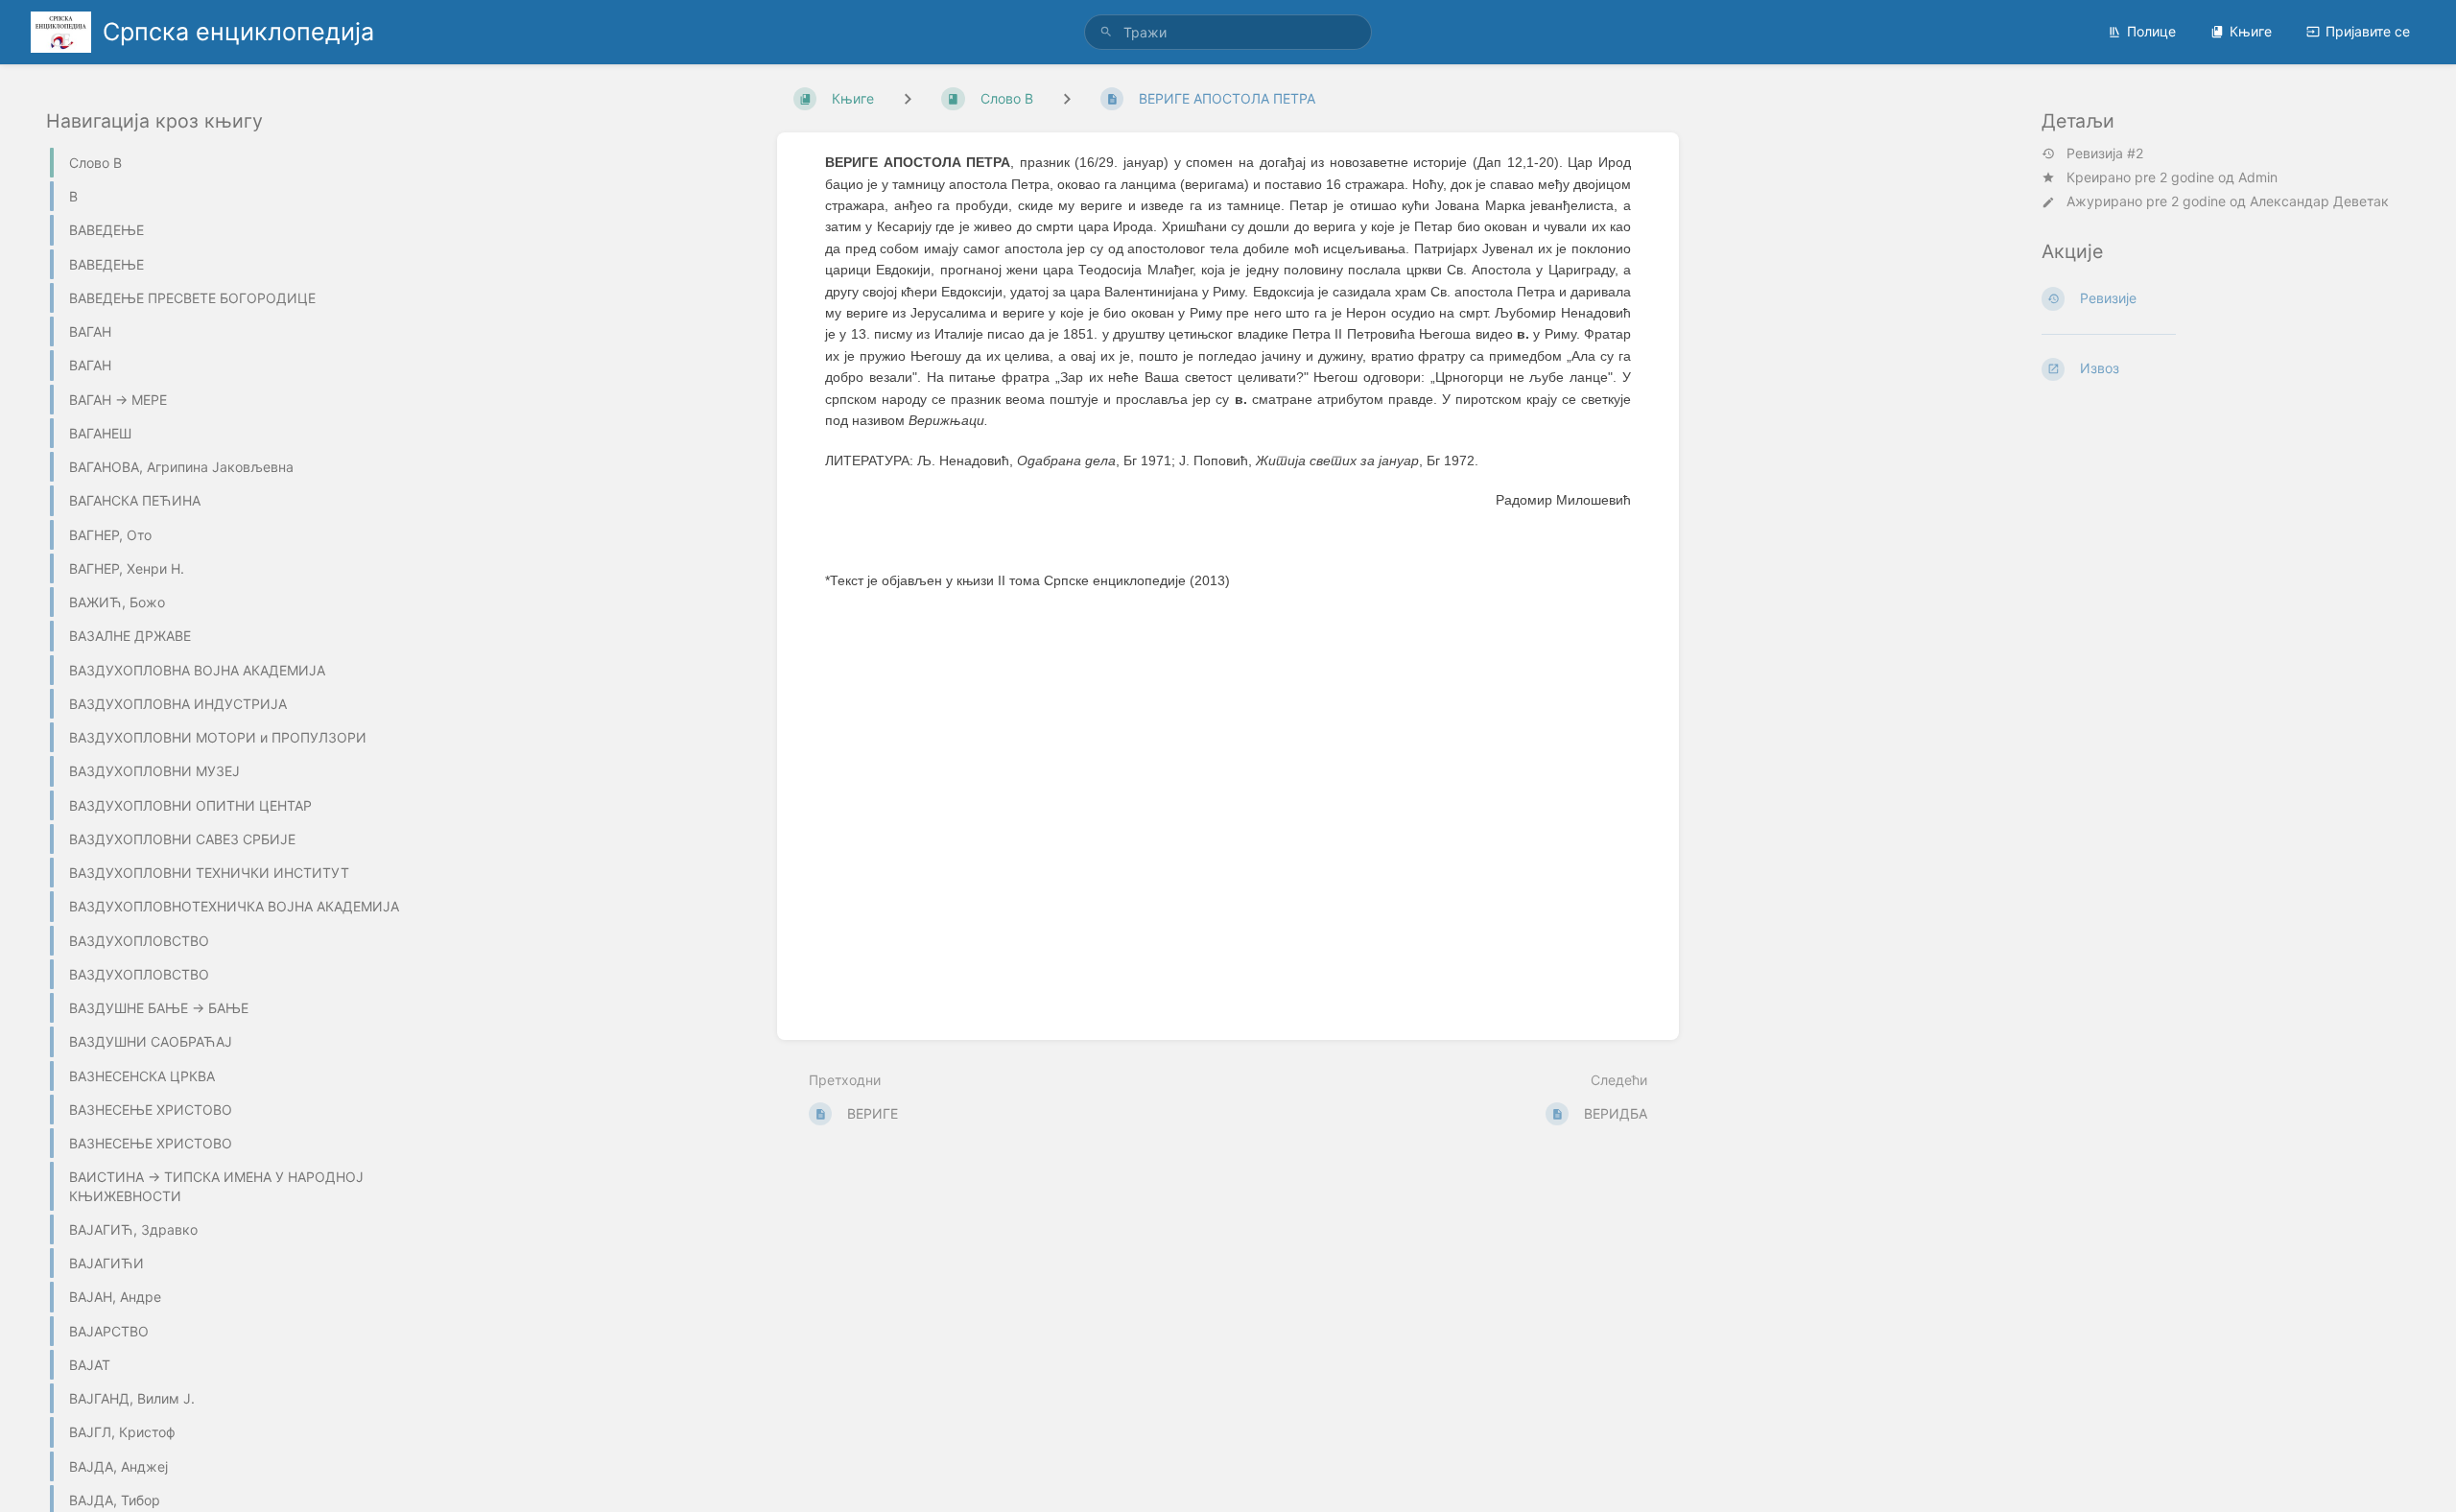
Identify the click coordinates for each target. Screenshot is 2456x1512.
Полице (2151, 31)
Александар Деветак (2319, 201)
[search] (1228, 32)
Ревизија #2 (2105, 154)
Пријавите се (2368, 31)
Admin (2258, 177)
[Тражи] (1106, 32)
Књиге (2251, 31)
